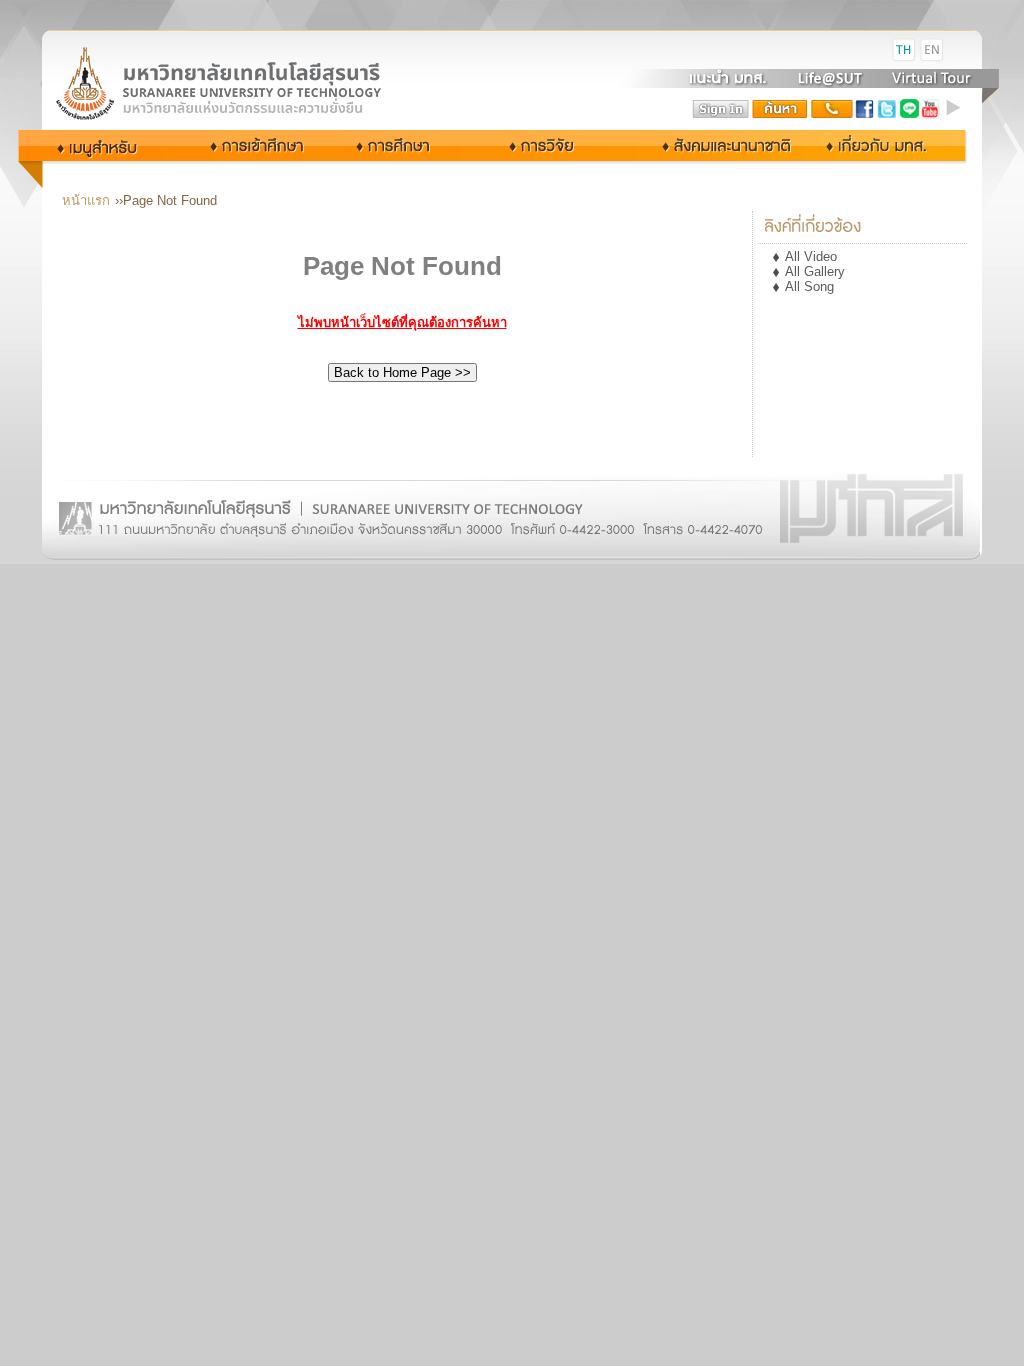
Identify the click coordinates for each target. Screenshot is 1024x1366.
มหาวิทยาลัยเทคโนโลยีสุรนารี (242, 50)
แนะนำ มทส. (729, 78)
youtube (931, 109)
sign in (721, 109)
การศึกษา (410, 145)
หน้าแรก (86, 200)
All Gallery (815, 271)
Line (909, 109)
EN (932, 50)
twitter (887, 109)
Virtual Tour (929, 78)
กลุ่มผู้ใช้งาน (111, 145)
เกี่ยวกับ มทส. (882, 145)
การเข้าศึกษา (259, 145)
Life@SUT (830, 78)
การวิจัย (546, 145)
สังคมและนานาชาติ (706, 145)
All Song (809, 286)
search (780, 109)
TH (904, 50)
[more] (956, 109)
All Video (811, 256)
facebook (865, 109)
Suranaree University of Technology (242, 82)
